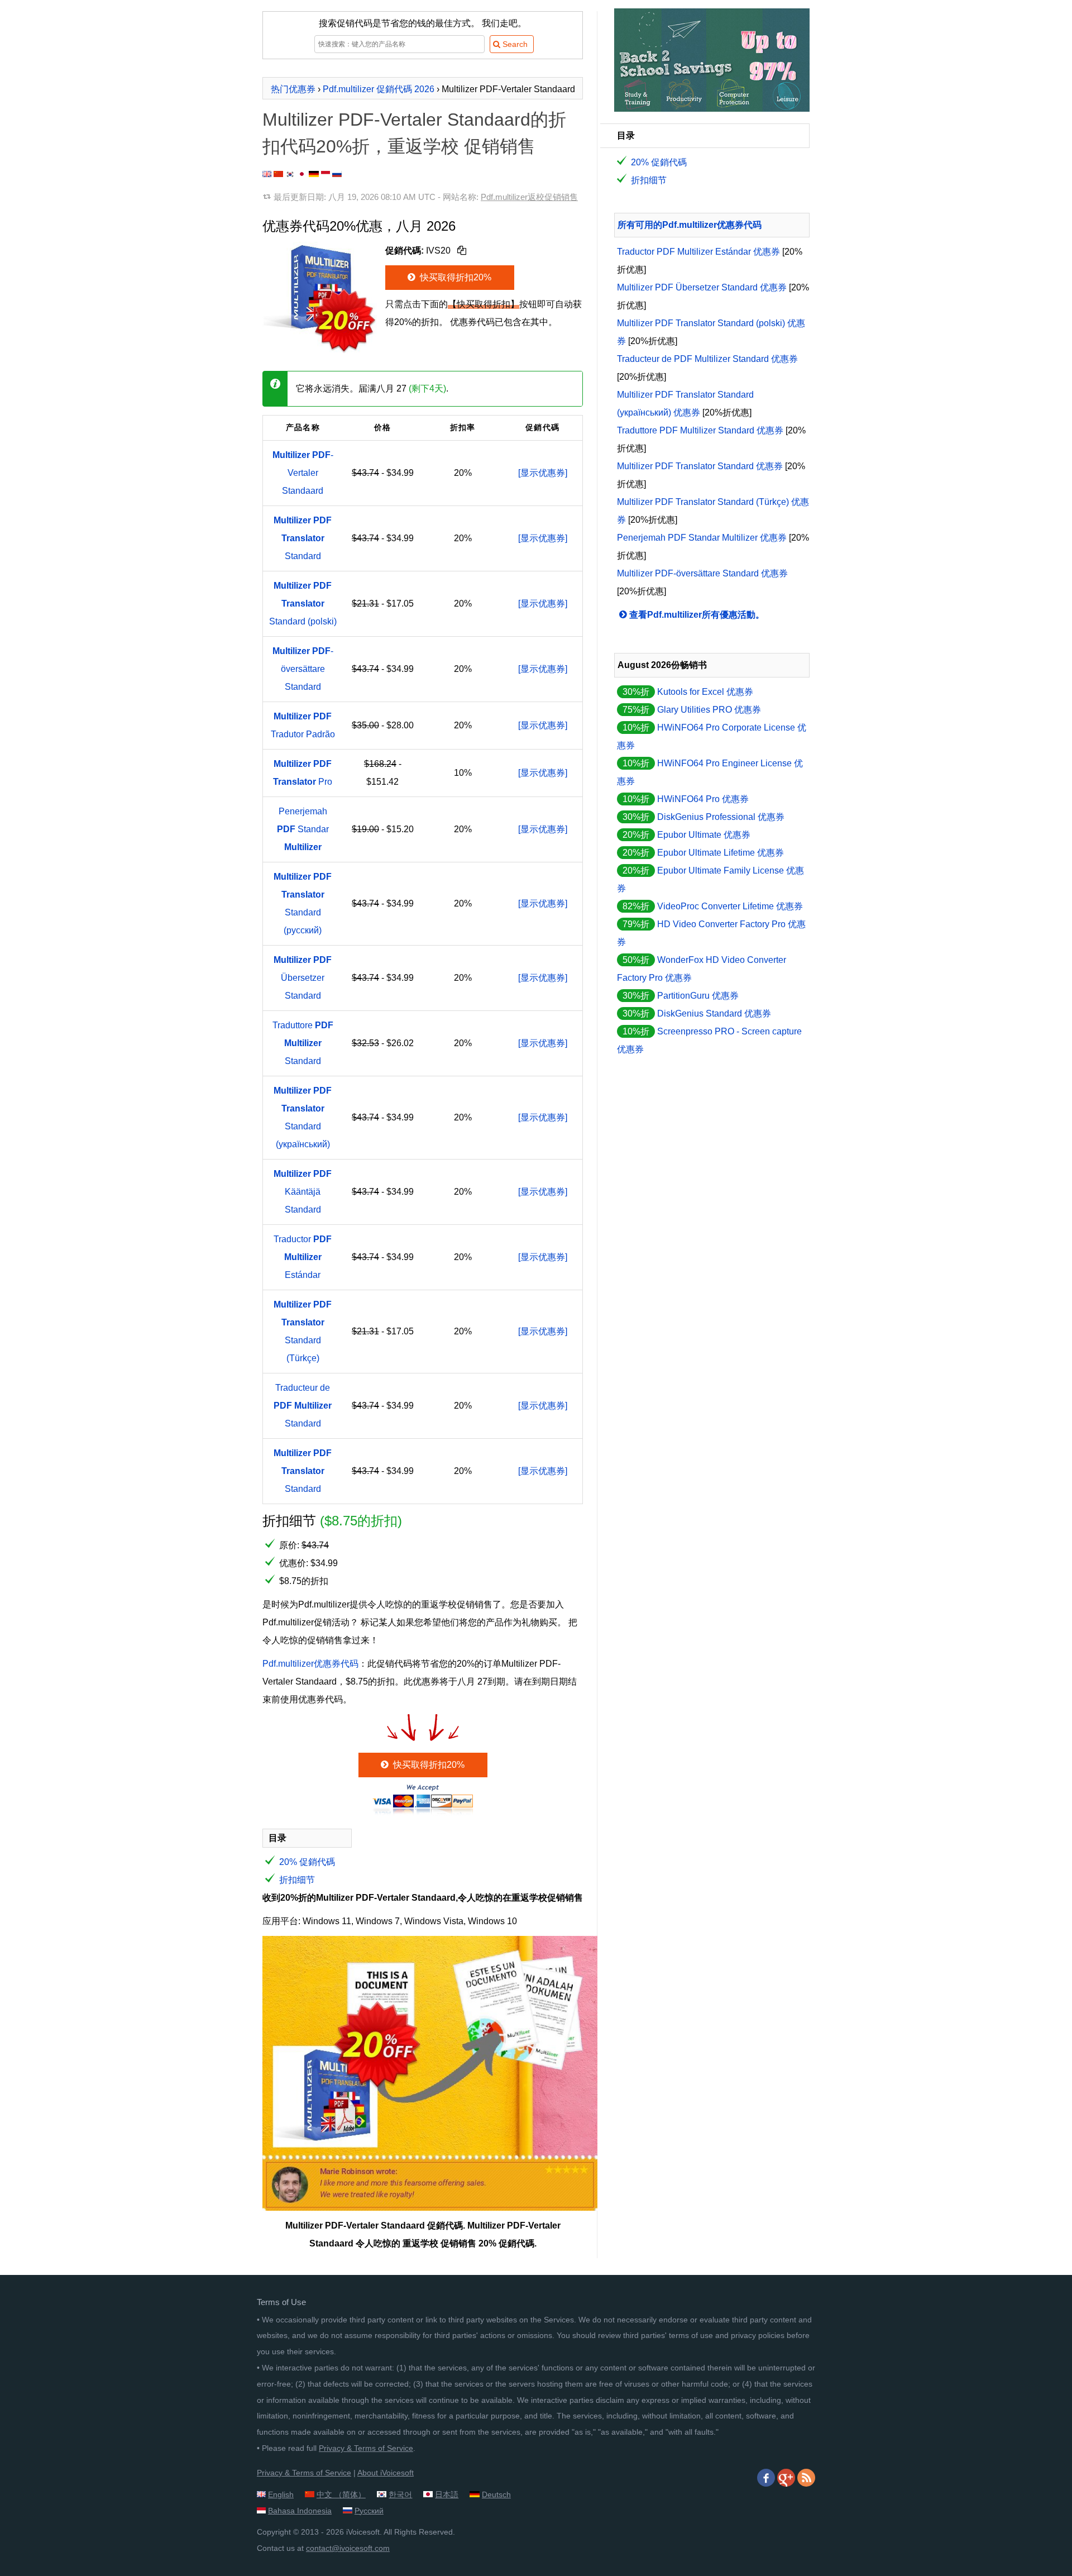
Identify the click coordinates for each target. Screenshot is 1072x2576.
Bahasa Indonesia (300, 2511)
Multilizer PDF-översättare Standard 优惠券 (702, 573)
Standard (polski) (303, 604)
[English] (267, 174)
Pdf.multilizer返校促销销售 (529, 197)
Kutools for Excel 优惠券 (705, 692)
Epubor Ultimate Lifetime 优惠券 (721, 853)
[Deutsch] (314, 174)
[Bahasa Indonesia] (326, 174)
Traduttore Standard (303, 1043)
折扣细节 (297, 1880)
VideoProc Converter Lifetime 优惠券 (730, 906)
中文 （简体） (341, 2494)
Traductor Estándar (303, 1257)
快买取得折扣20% (454, 277)
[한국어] (290, 174)
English (281, 2494)
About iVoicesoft (386, 2473)
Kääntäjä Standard (303, 1192)
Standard (303, 538)
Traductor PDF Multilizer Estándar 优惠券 (698, 252)
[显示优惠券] (543, 473)
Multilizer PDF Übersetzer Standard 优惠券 (702, 287)
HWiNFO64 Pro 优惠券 (703, 799)
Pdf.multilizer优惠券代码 (310, 1664)
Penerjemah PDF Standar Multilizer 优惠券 (702, 538)
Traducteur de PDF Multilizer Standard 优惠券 (707, 359)
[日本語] (302, 174)
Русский (369, 2511)
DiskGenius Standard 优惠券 (714, 1013)
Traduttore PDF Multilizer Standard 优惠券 (700, 430)
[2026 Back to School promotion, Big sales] (712, 109)
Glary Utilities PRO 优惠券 (709, 710)
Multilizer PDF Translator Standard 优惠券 (700, 466)
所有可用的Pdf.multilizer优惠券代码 (690, 225)
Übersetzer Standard (303, 978)
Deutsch (496, 2494)
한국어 (400, 2494)
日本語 (447, 2494)
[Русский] (337, 174)
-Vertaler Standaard (303, 473)
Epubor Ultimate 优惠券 (704, 835)
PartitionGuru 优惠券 (698, 996)
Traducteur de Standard (303, 1406)
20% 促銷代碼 (307, 1862)
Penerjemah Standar (303, 829)
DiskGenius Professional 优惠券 (721, 817)
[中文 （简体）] (278, 174)
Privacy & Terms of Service (366, 2448)
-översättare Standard (303, 669)
